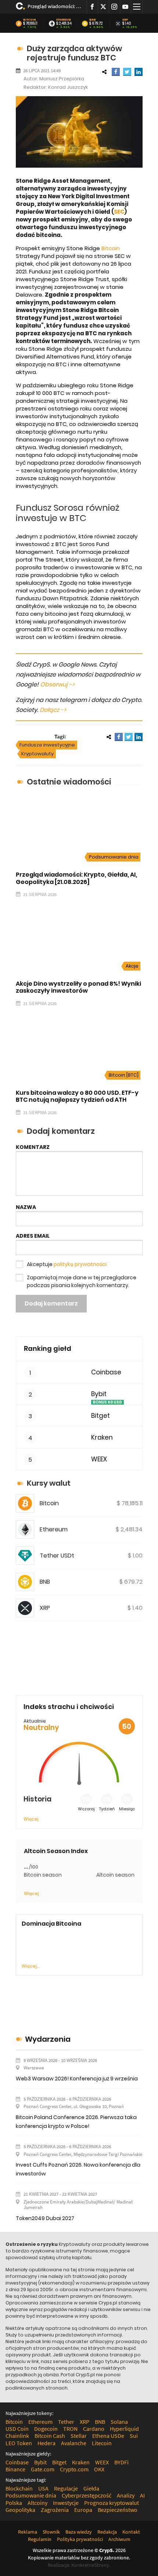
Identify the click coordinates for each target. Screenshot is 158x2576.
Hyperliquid (124, 2429)
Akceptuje (67, 1264)
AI (142, 2495)
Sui (134, 2436)
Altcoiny (37, 2503)
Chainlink (17, 2436)
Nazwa (26, 1207)
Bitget (100, 1416)
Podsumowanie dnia (114, 857)
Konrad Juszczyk (68, 87)
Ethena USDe (108, 2436)
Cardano (94, 2429)
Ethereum (64, 20)
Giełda (91, 2488)
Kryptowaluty (37, 754)
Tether (66, 2422)
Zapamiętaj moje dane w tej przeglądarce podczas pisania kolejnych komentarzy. (82, 1281)
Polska (14, 2503)
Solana (119, 2422)
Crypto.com (74, 2469)
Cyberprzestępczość (87, 2495)
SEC (119, 212)
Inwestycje (66, 2503)
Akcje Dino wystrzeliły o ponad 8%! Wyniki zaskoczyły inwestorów (78, 987)
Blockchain (19, 2488)
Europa (83, 2510)
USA (43, 2488)
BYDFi (121, 2462)
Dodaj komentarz (51, 1303)
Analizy (126, 2495)
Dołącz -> (53, 710)
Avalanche (74, 2443)
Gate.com (43, 2469)
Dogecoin (46, 2429)
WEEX (99, 1459)
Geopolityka (20, 2510)
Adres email (33, 1236)
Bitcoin (30, 20)
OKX (99, 2469)
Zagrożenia (55, 2510)
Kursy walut (49, 1483)
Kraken (102, 1438)
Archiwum (119, 2539)
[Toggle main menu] (137, 7)
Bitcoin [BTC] (124, 1075)
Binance (15, 2469)
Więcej (31, 1819)
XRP (125, 20)
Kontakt (131, 2532)
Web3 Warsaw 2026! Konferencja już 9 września (77, 2079)
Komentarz (33, 1147)
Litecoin (102, 2443)
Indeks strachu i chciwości (69, 1707)
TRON (70, 2429)
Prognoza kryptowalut (112, 2503)
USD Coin (17, 2429)
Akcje (132, 966)
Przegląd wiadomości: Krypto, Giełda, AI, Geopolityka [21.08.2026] (54, 6)
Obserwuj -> (57, 684)
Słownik (51, 2532)
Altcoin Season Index (56, 1851)
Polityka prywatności (80, 2539)
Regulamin (40, 2539)
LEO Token (19, 2443)
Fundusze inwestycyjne (47, 745)
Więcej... (30, 1966)
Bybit (99, 1394)
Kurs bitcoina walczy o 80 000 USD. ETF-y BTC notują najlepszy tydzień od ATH (77, 1096)
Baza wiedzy (79, 2532)
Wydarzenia (48, 2039)
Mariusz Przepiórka (62, 79)
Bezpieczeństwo (118, 2510)
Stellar (79, 2436)
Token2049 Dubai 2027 (45, 2218)
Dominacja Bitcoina (51, 1924)
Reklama (28, 2532)
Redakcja (107, 2532)
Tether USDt (57, 1556)
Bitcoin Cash (50, 2436)
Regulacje (66, 2488)
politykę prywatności (80, 1264)
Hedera (46, 2443)
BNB (93, 20)
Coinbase (106, 1372)
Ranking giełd (48, 1348)
